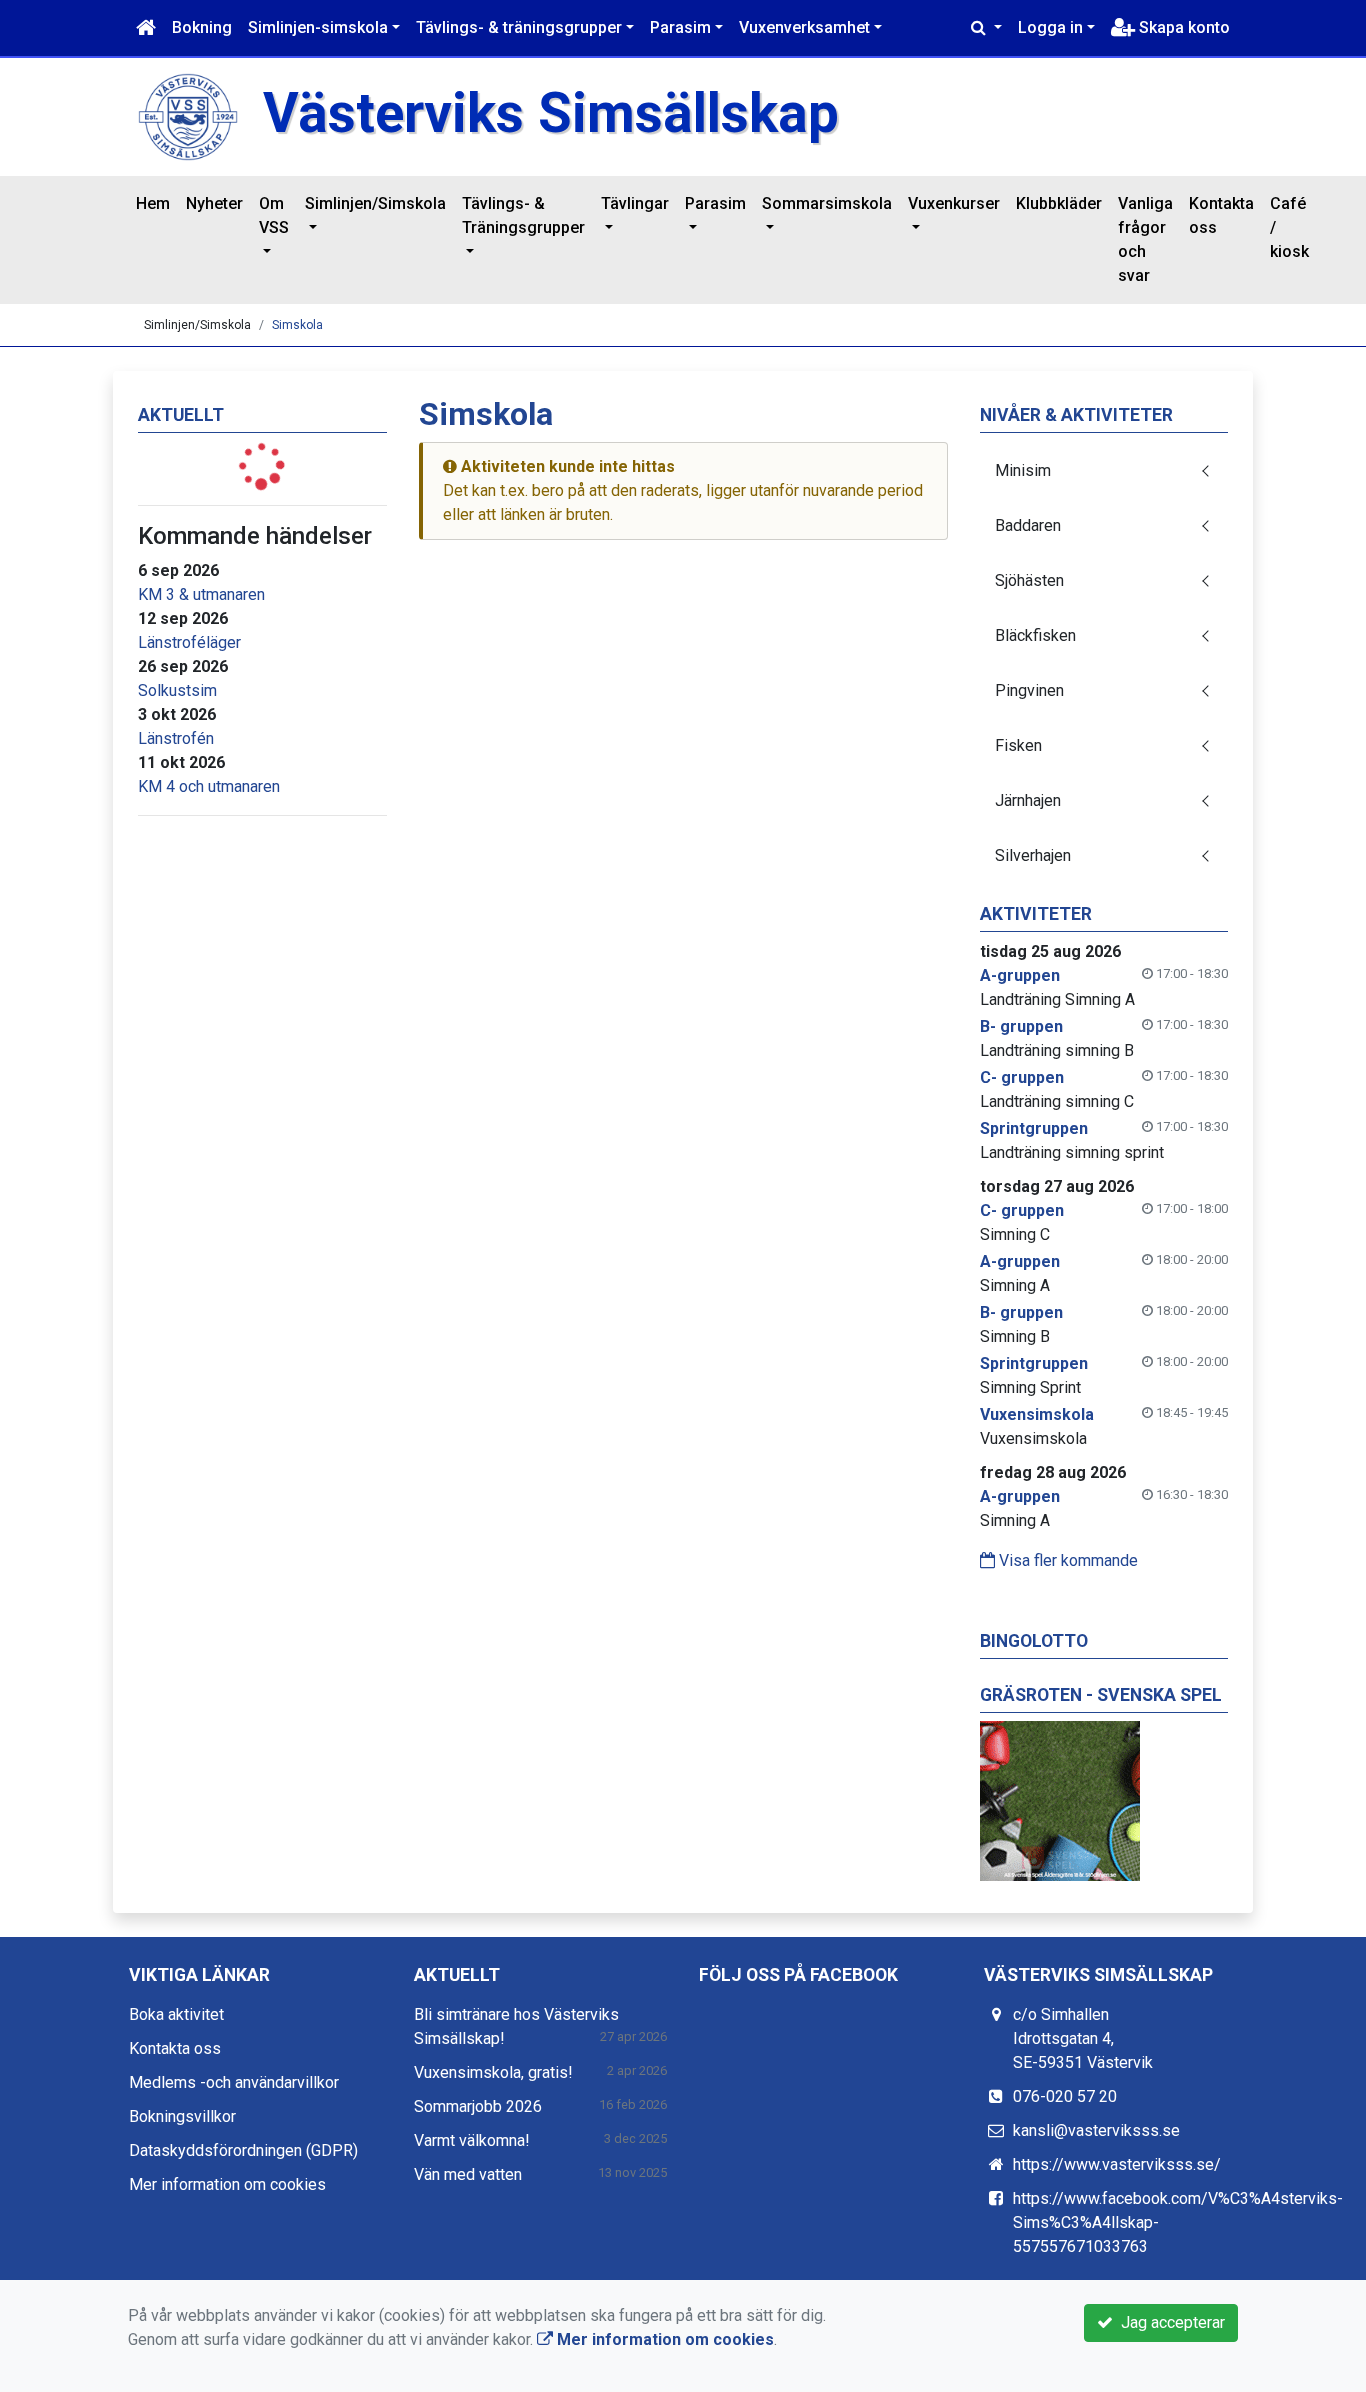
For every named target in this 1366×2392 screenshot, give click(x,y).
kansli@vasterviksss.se (1096, 2130)
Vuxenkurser (954, 203)
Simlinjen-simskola (318, 27)
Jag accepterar (1169, 2322)
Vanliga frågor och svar (1145, 239)
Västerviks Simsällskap (551, 113)
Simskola (297, 325)
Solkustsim (177, 690)
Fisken (1018, 745)
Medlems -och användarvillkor (234, 2082)
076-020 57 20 (1065, 2096)
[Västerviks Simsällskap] (188, 115)
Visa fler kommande (1066, 1560)
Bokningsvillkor (182, 2116)
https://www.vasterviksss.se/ (1117, 2164)
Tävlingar (635, 203)
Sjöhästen (1029, 580)
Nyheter (214, 203)
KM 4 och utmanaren (209, 786)
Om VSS (274, 215)
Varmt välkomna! (472, 2140)
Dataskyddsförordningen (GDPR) (243, 2150)
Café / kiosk (1289, 227)
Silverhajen (1033, 855)
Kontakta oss (1221, 215)
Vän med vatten (468, 2174)
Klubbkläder (1059, 203)
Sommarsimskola (827, 203)
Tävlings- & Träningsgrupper (523, 215)
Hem (153, 203)
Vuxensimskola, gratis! (493, 2072)
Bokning (202, 27)
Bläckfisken (1035, 635)
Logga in (1050, 27)
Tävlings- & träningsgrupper (519, 27)
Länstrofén (176, 738)
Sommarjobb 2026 (478, 2106)
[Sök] (986, 28)
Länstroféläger (189, 642)
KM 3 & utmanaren (201, 594)
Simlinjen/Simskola (375, 203)
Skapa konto (1182, 27)
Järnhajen (1028, 800)
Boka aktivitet (176, 2014)
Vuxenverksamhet (804, 27)
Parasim (680, 27)
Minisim (1023, 470)
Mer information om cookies (227, 2184)
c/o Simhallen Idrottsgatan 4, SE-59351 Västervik (1083, 2038)
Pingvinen (1029, 690)
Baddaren (1028, 525)
